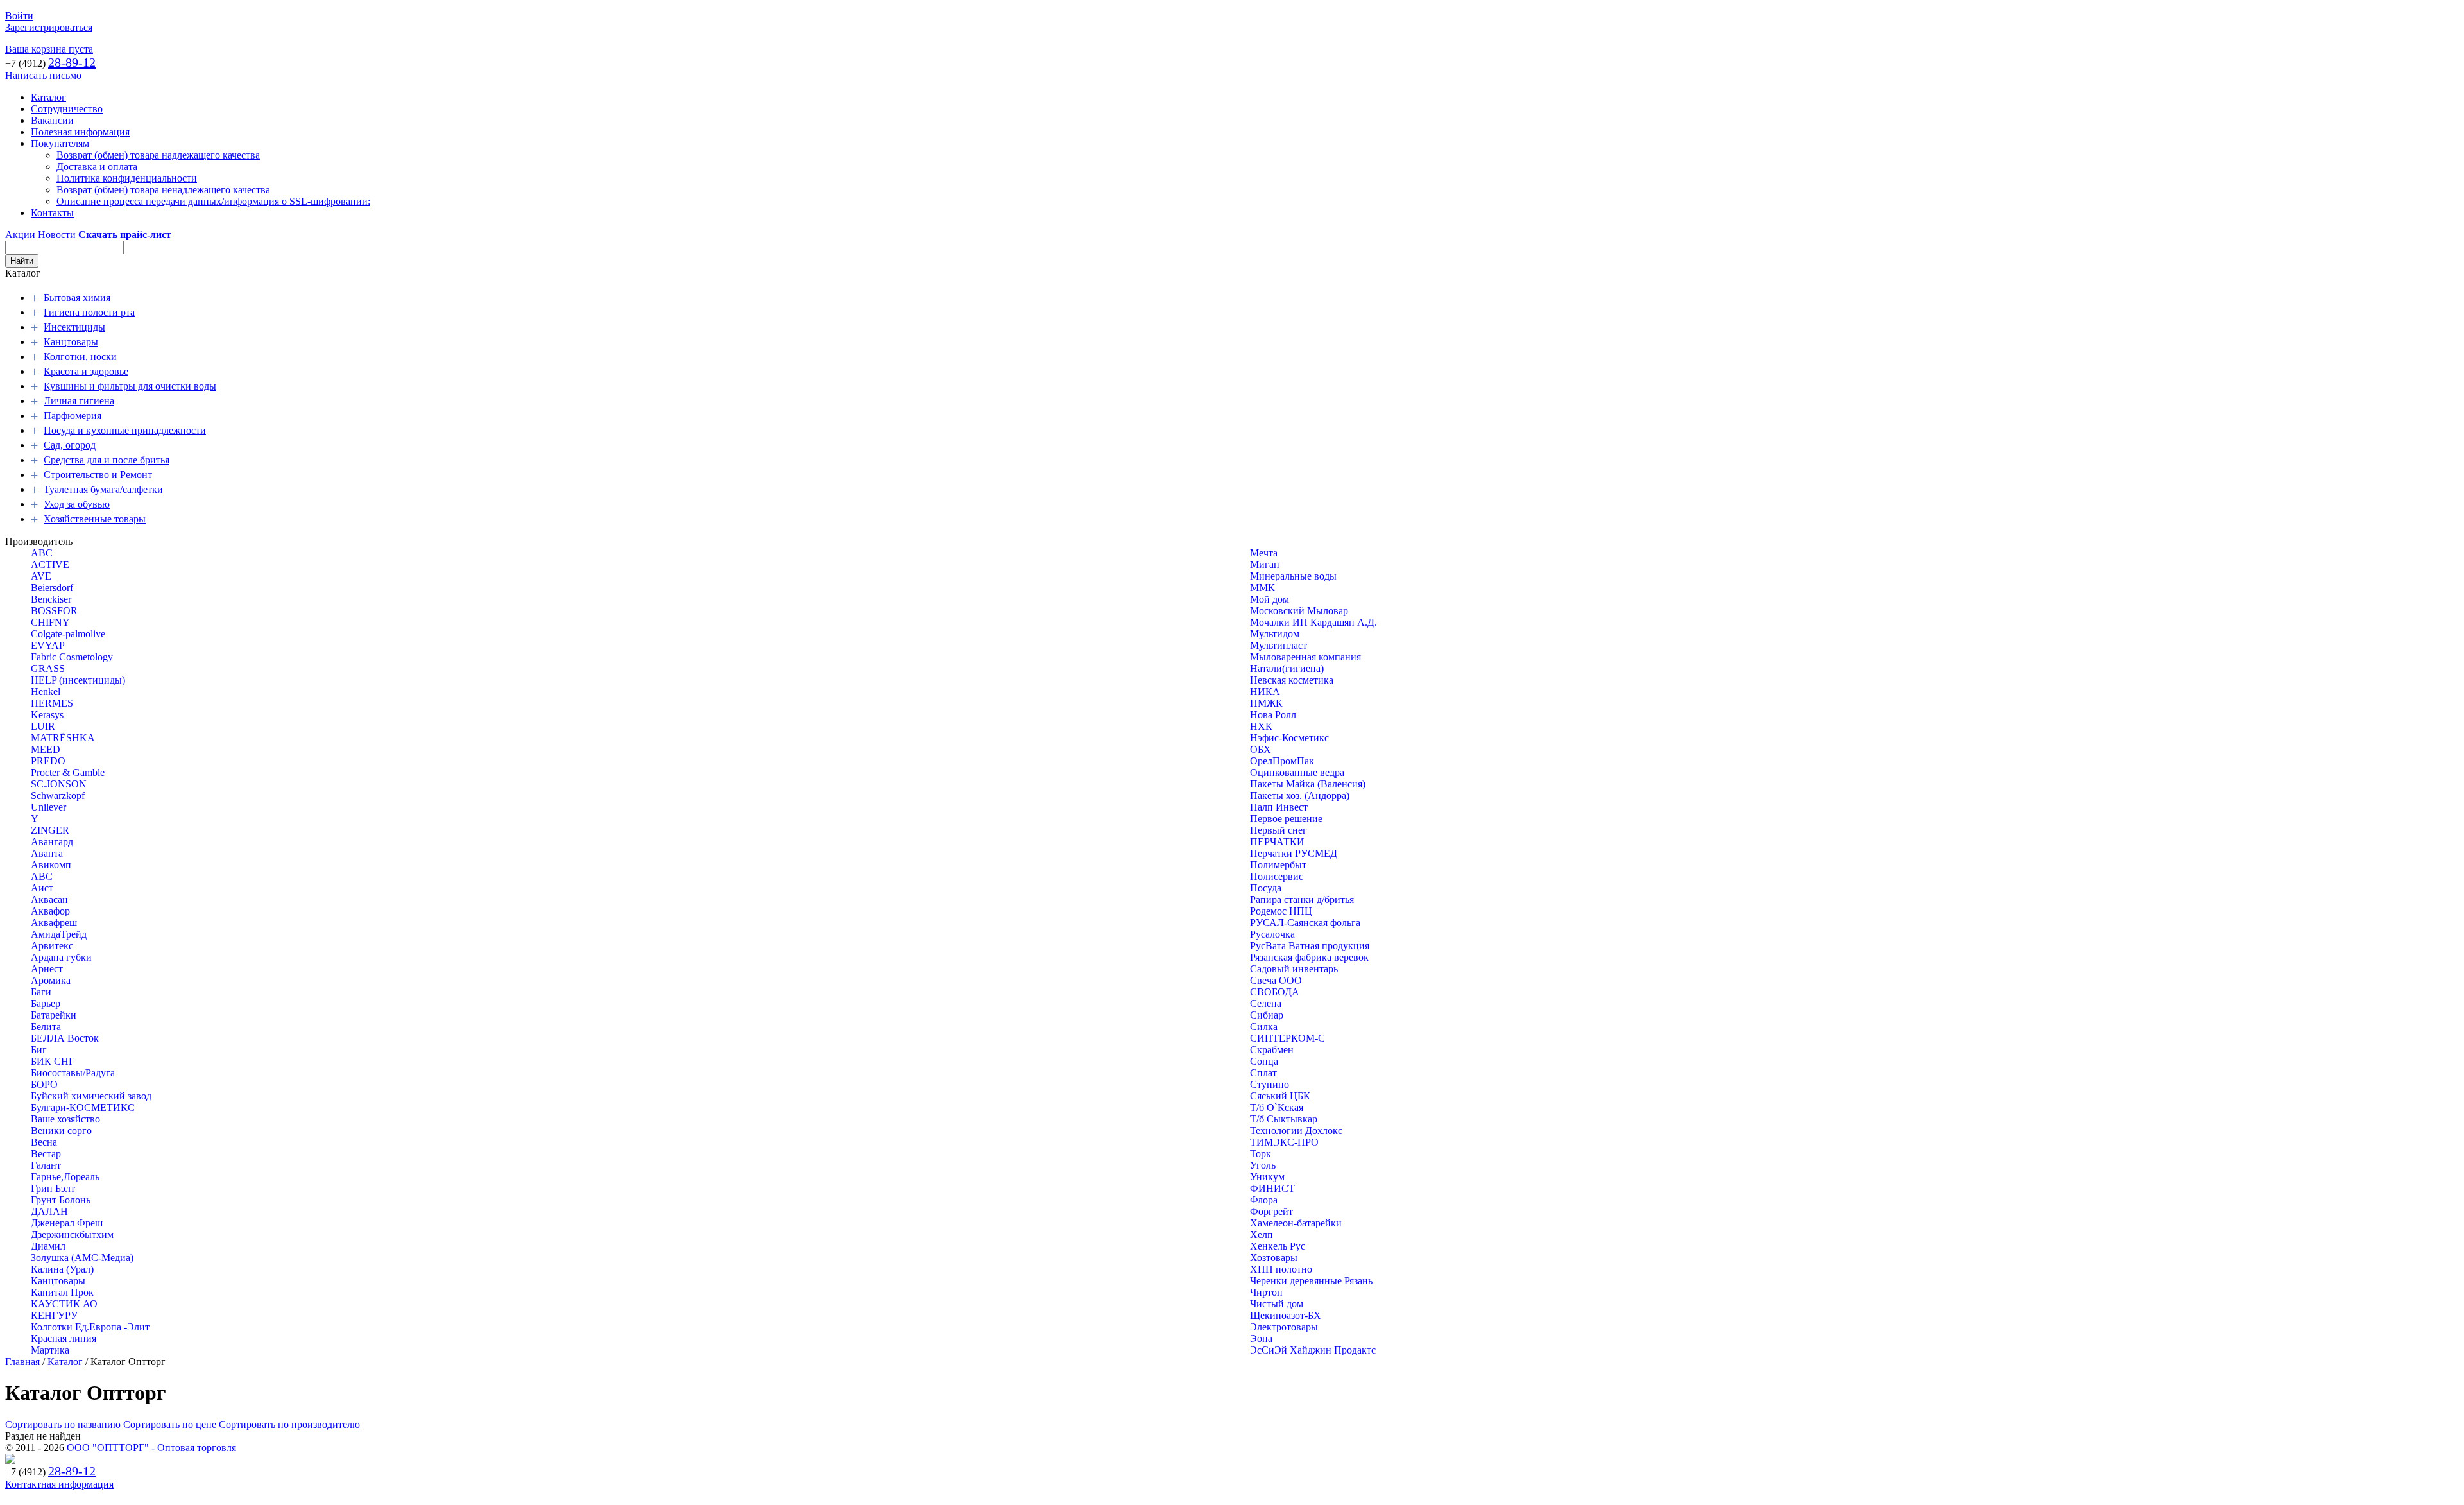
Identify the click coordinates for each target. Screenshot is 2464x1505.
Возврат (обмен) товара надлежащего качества (158, 155)
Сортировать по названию (63, 1424)
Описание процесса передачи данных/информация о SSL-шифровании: (213, 201)
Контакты (52, 213)
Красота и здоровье (86, 371)
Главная (22, 1362)
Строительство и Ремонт (98, 475)
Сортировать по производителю (289, 1424)
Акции (20, 235)
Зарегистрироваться (49, 27)
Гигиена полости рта (89, 312)
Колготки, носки (80, 357)
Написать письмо (43, 75)
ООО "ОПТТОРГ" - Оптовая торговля (151, 1448)
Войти (19, 16)
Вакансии (52, 120)
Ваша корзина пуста (49, 49)
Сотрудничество (67, 109)
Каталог (48, 97)
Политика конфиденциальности (127, 178)
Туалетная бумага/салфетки (103, 489)
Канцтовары (71, 342)
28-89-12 (72, 62)
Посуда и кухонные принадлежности (125, 430)
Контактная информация (59, 1484)
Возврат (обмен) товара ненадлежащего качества (163, 190)
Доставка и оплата (97, 167)
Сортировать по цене (170, 1424)
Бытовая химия (77, 297)
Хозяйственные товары (95, 519)
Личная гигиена (79, 401)
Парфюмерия (73, 416)
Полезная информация (80, 132)
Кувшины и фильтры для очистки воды (130, 386)
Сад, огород (70, 445)
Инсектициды (74, 327)
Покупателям (60, 143)
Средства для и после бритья (107, 460)
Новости (57, 235)
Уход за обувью (77, 504)
